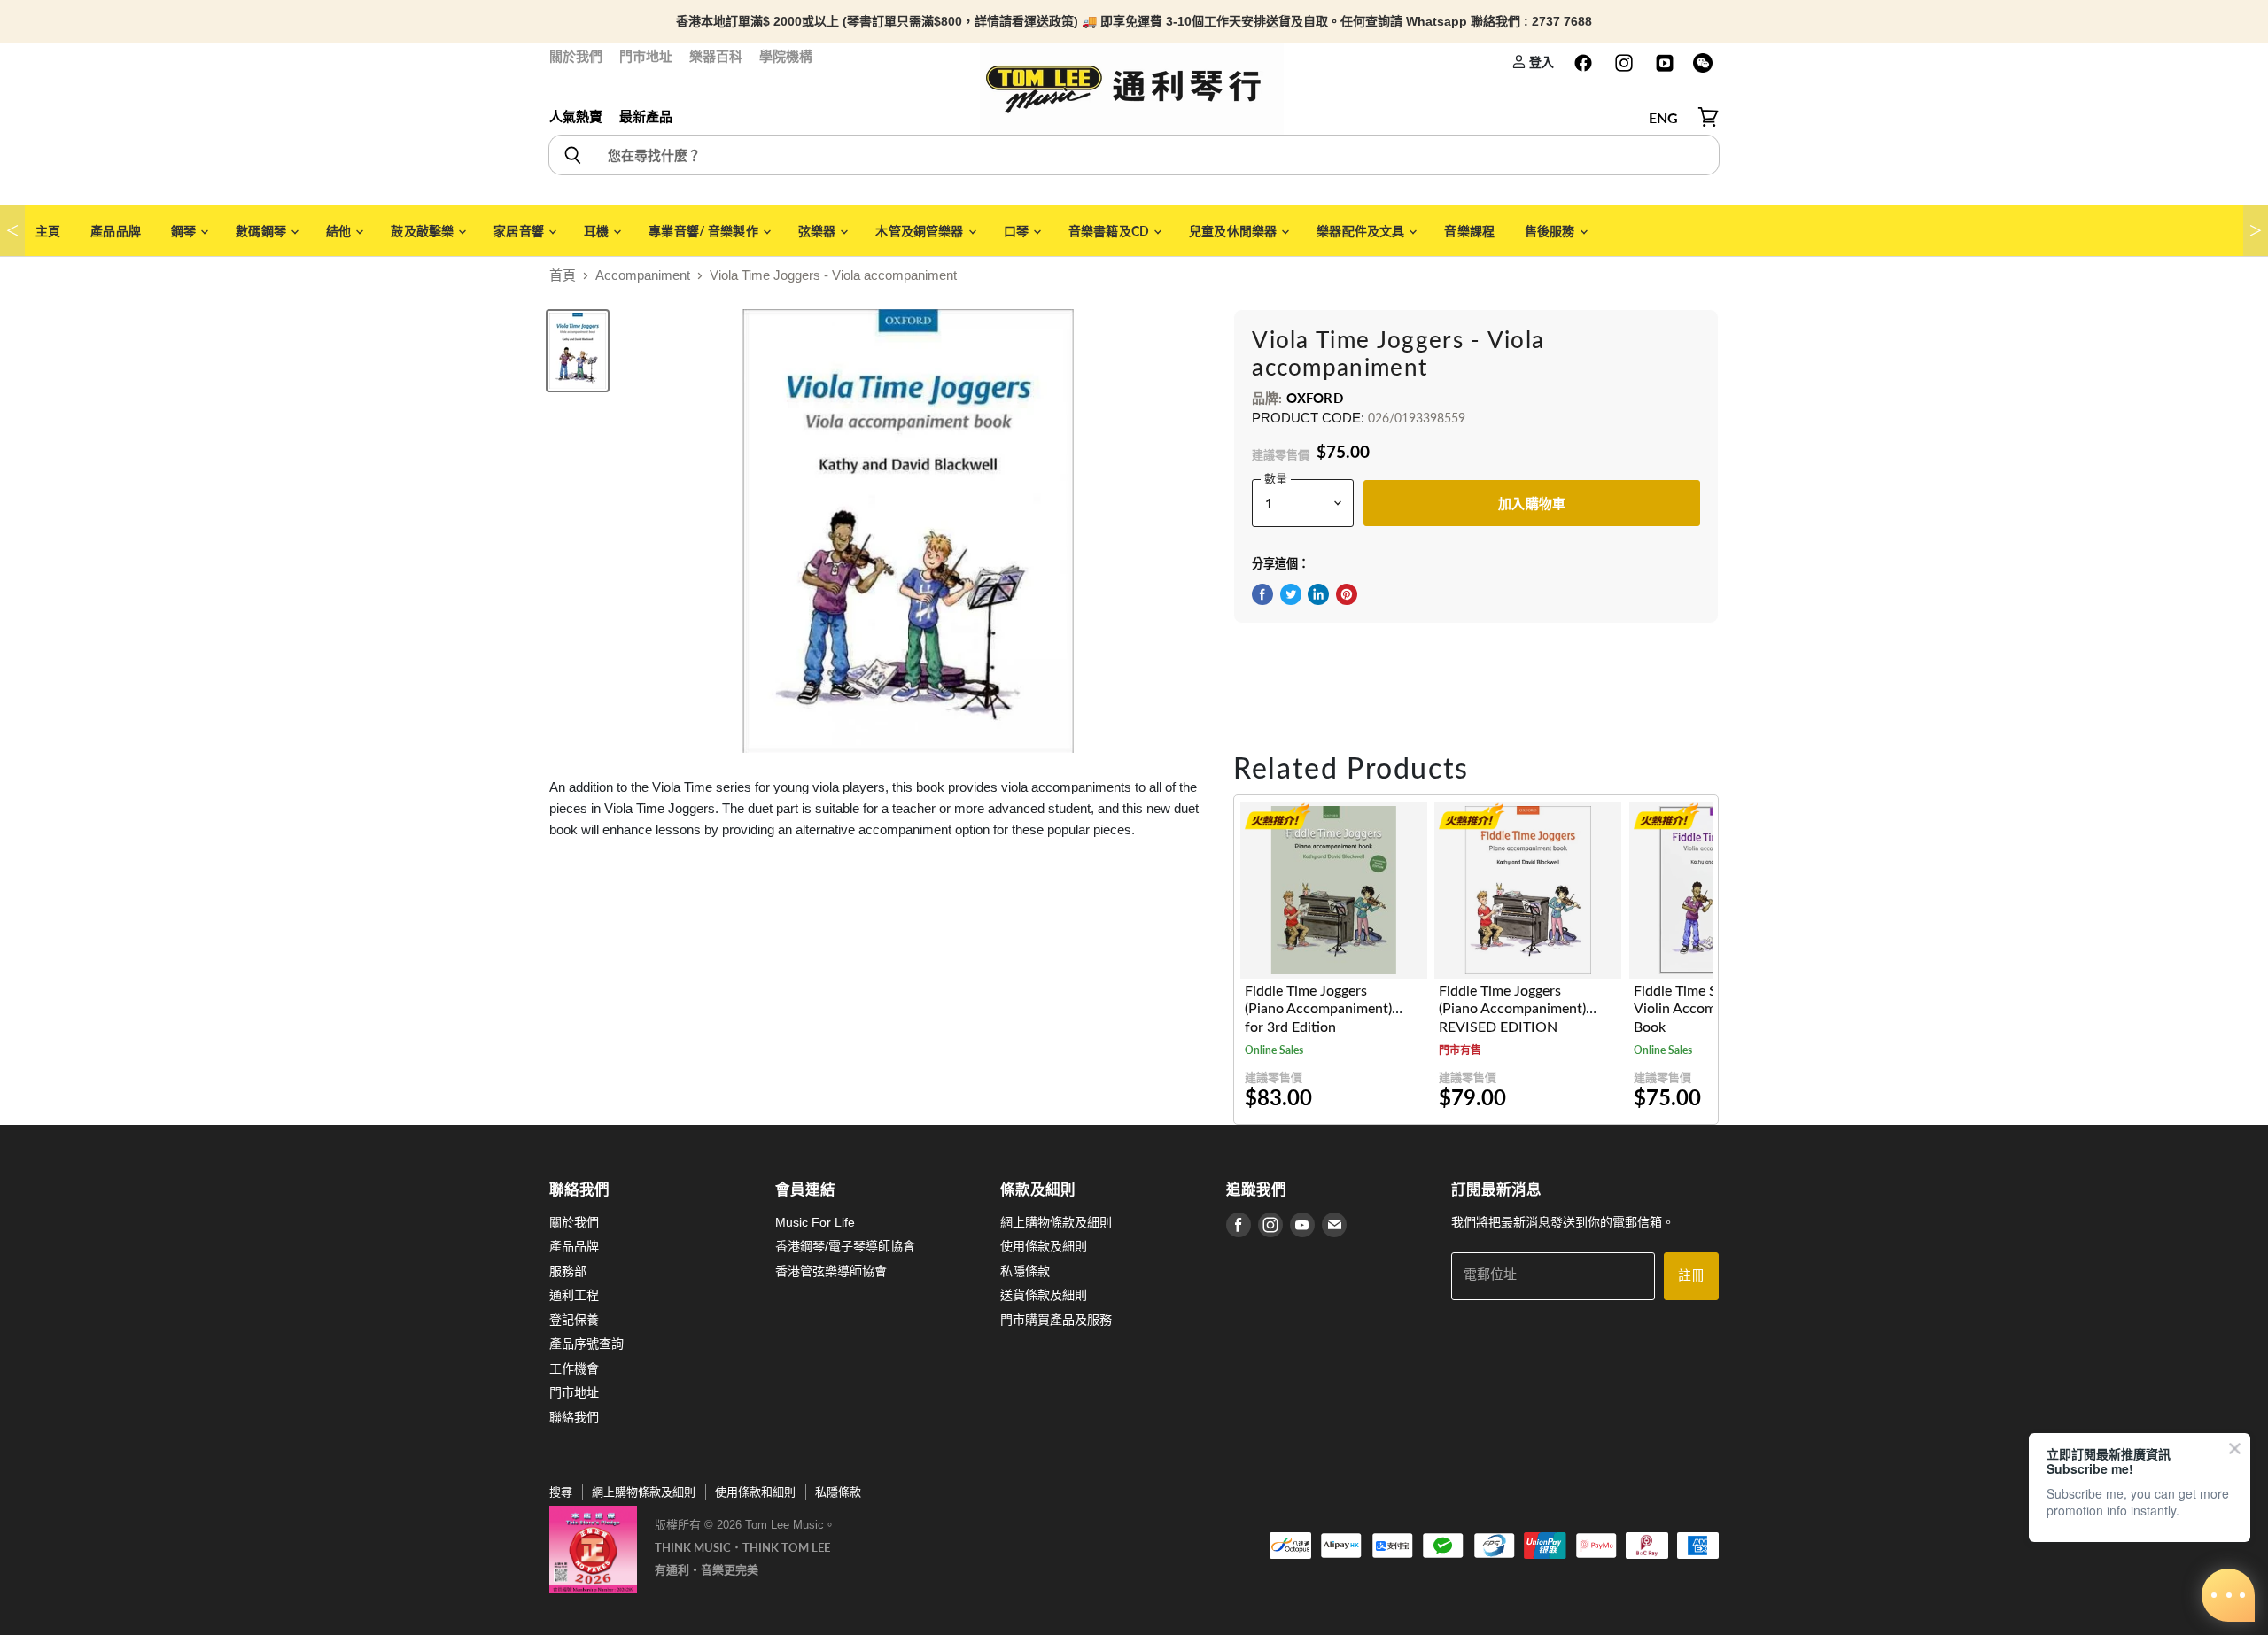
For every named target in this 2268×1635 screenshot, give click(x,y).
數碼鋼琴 (262, 231)
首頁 (563, 275)
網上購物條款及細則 (1056, 1222)
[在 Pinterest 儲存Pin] (1347, 594)
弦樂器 (819, 231)
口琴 (1017, 231)
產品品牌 (116, 231)
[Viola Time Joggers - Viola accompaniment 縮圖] (578, 351)
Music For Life (815, 1222)
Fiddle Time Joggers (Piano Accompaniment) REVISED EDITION (1512, 1009)
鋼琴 (185, 231)
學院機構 (786, 56)
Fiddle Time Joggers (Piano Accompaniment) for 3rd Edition (1318, 1009)
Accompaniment (643, 275)
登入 (1540, 62)
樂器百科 (716, 56)
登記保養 (574, 1320)
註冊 (1691, 1276)
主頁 (48, 231)
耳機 (598, 231)
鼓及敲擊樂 (423, 231)
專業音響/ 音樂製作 (705, 231)
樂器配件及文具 (1362, 231)
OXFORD (1315, 398)
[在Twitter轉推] (1291, 594)
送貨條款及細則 (1044, 1295)
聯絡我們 (574, 1417)
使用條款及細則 (1044, 1246)
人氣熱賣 (576, 116)
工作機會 (574, 1368)
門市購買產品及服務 (1056, 1320)
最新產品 (646, 116)
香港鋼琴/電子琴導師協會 (845, 1246)
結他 (340, 231)
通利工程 (574, 1295)
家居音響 (520, 231)
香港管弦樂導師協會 (831, 1271)
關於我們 (576, 56)
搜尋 (561, 1492)
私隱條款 (1025, 1271)
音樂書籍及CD (1110, 231)
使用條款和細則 (755, 1492)
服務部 (568, 1271)
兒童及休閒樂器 (1234, 231)
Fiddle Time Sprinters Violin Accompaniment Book (1704, 1009)
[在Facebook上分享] (1262, 594)
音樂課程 (1469, 231)
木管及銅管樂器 (920, 231)
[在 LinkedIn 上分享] (1318, 594)
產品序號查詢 (586, 1344)
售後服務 (1551, 231)
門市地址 (646, 56)
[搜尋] (572, 155)
